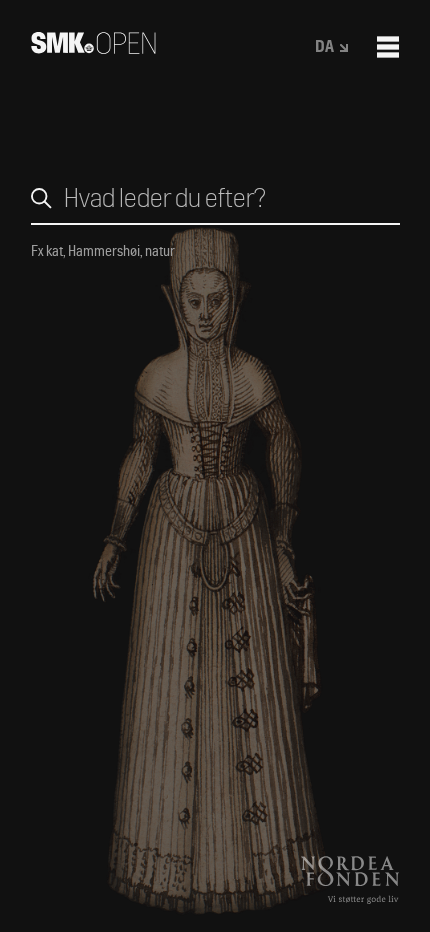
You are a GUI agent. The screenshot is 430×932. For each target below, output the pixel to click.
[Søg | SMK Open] (93, 47)
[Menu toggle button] (388, 47)
